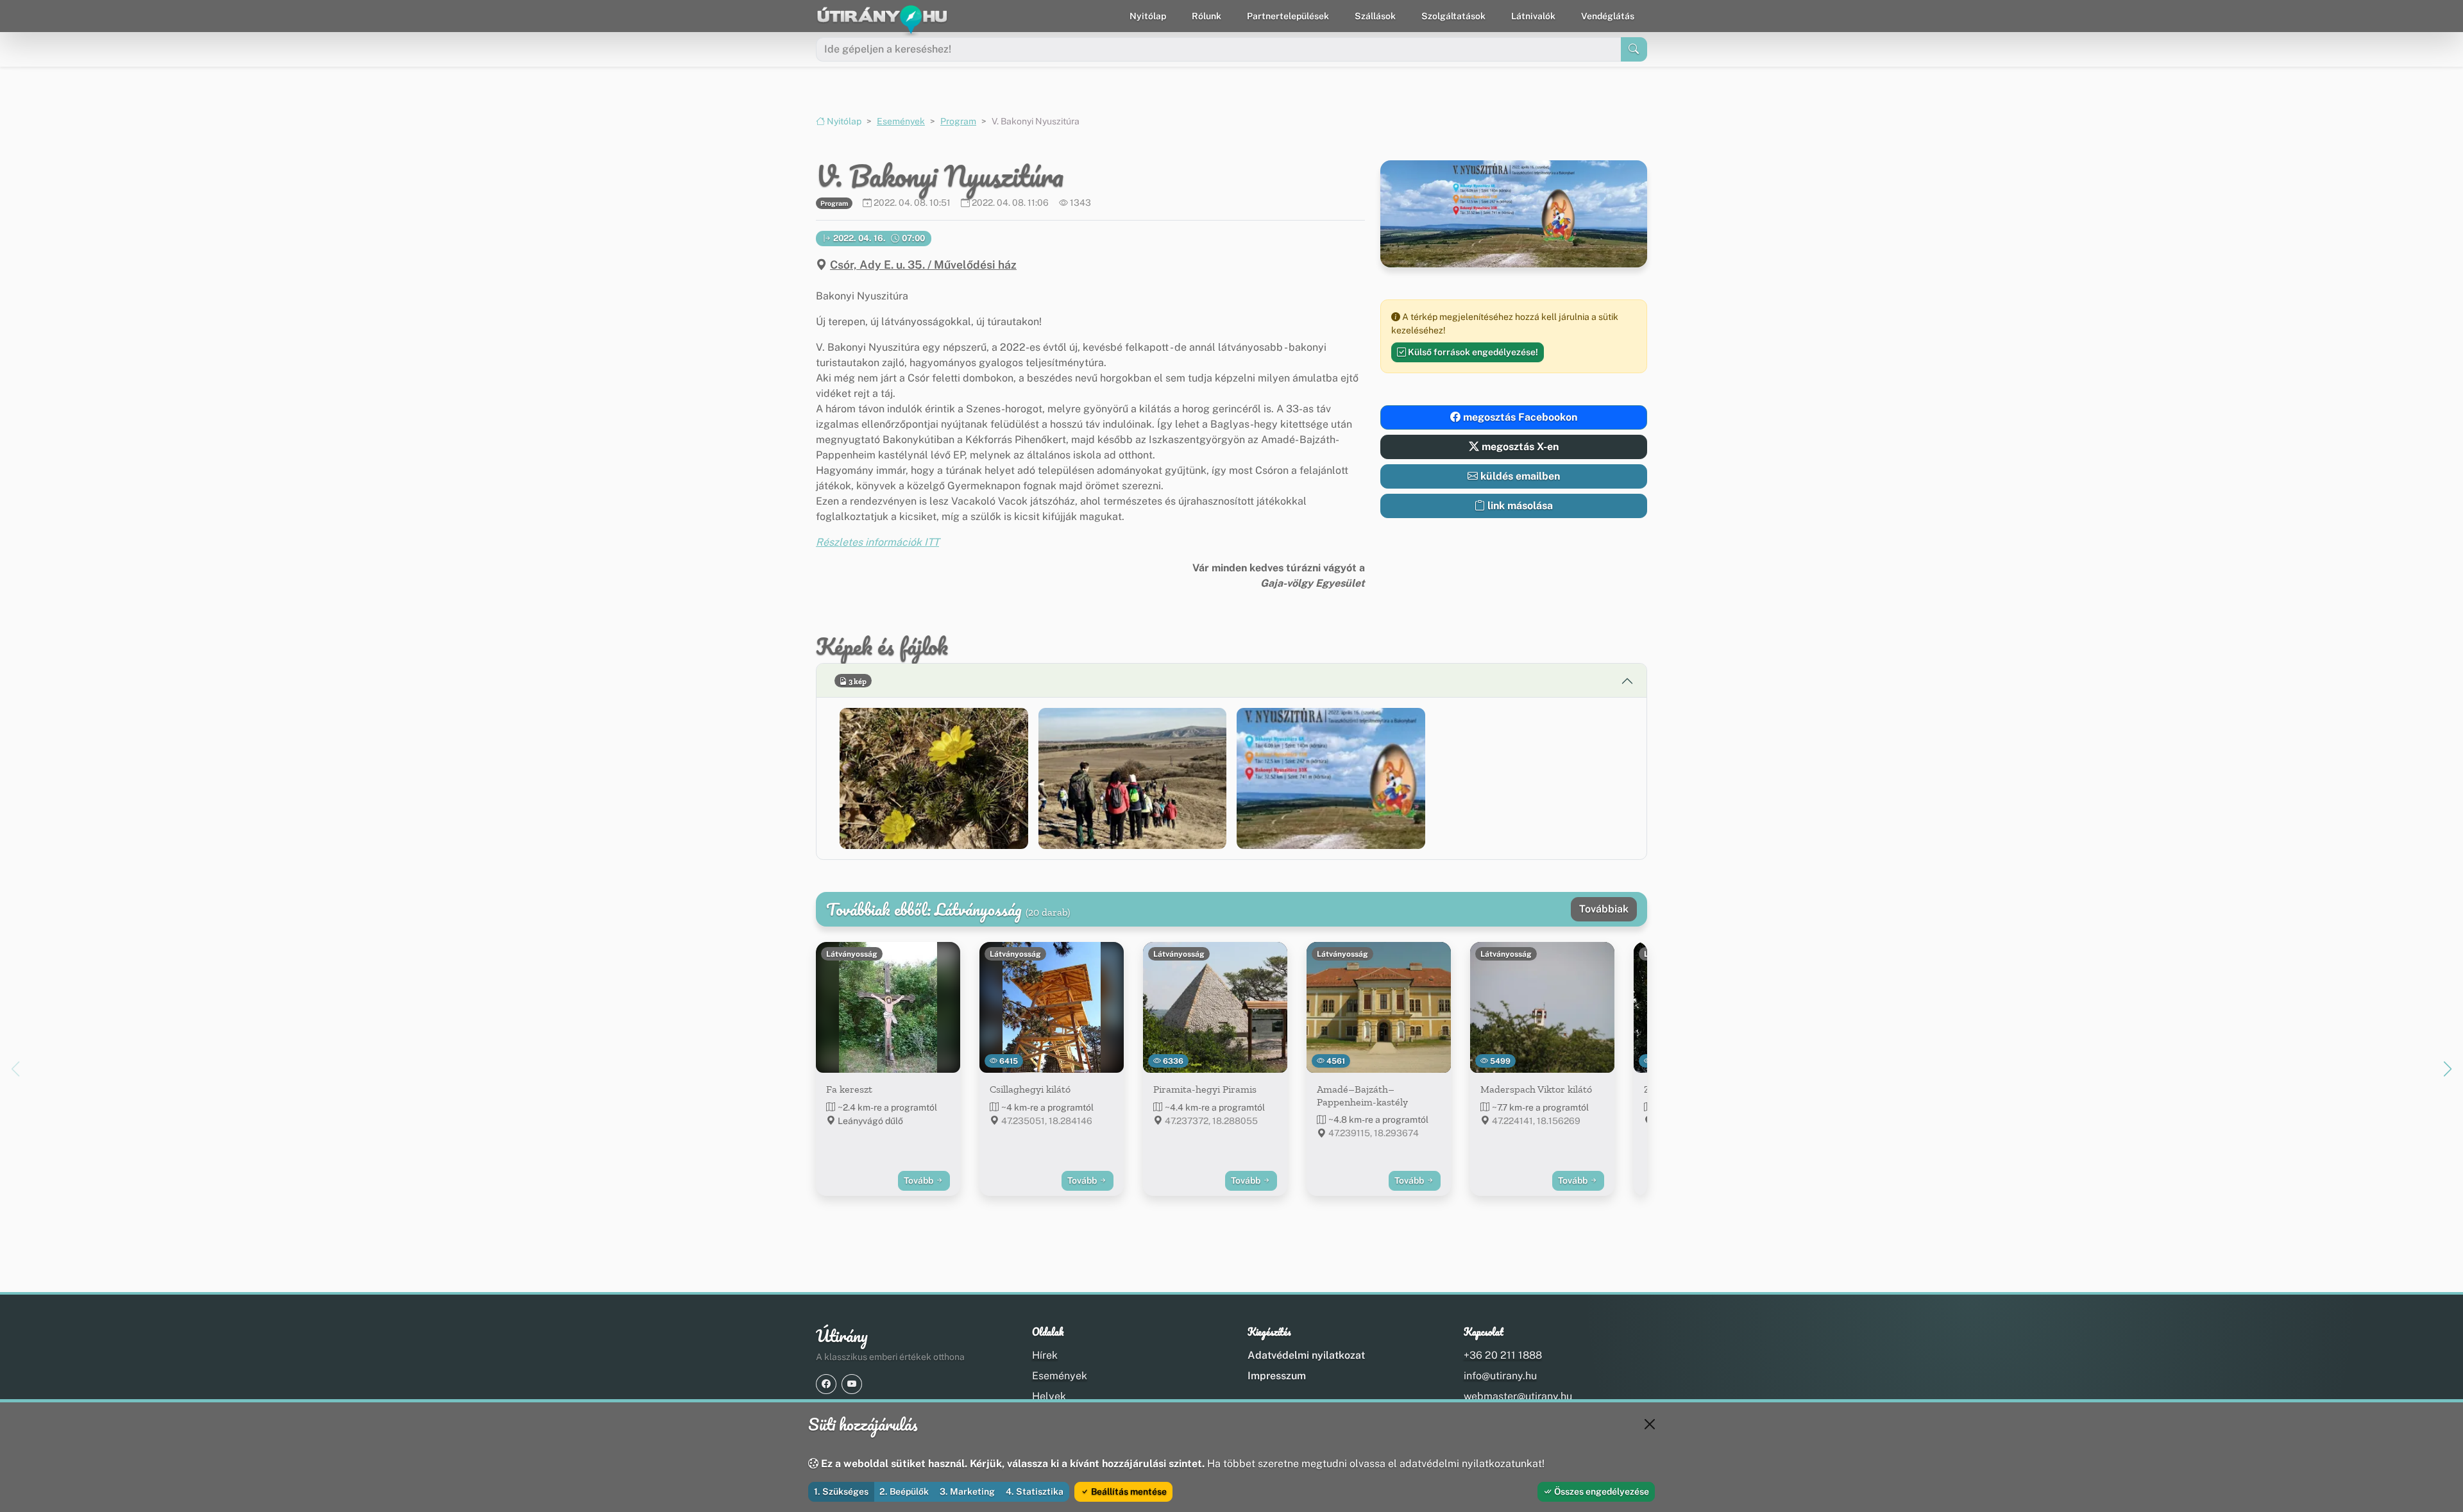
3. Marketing (967, 1491)
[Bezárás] (1650, 1424)
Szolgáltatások (1453, 16)
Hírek (1045, 1355)
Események (901, 121)
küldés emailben (1519, 476)
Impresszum (1277, 1376)
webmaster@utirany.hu (1518, 1396)
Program (958, 121)
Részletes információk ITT (877, 542)
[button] (934, 778)
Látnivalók (1533, 16)
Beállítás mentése (1128, 1491)
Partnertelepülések (1288, 16)
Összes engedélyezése (1601, 1491)
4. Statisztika (1035, 1491)
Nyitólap (1148, 16)
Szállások (1375, 16)
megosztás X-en (1519, 447)
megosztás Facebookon (1519, 417)
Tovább (919, 1180)
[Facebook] (826, 1384)
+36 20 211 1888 (1503, 1355)
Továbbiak (1604, 909)
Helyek (1049, 1396)
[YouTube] (852, 1384)
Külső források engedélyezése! (1472, 352)
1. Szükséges (841, 1491)
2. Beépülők (904, 1491)
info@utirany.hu (1500, 1376)
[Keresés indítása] (1634, 49)
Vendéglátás (1608, 16)
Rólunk (1206, 16)
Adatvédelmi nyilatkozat (1306, 1355)
